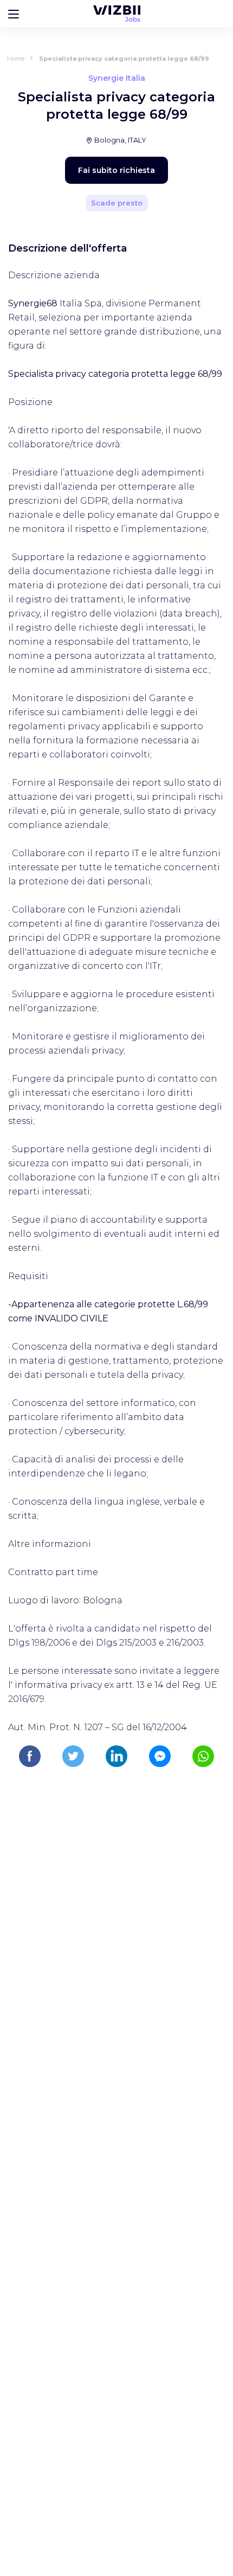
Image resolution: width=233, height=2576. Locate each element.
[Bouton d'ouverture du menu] (14, 14)
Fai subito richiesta (116, 170)
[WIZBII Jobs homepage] (117, 14)
